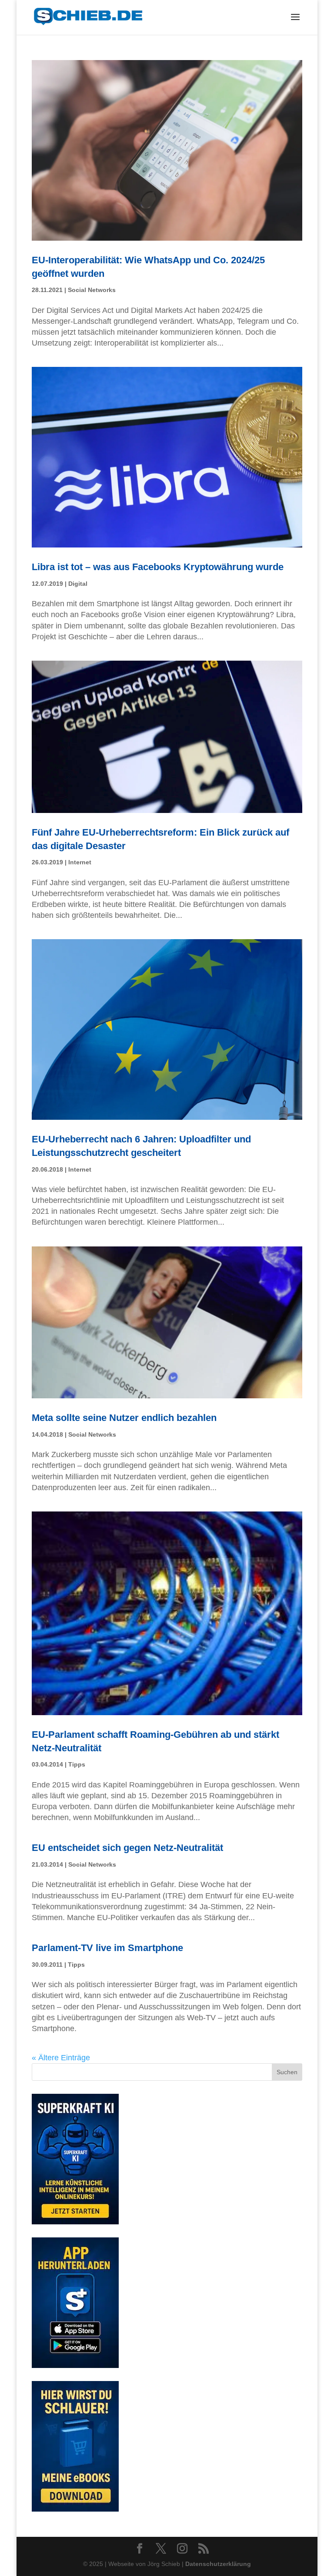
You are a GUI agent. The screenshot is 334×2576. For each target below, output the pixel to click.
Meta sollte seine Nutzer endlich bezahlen (124, 1418)
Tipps (77, 1764)
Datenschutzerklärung (218, 2564)
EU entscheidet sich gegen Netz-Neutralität (127, 1848)
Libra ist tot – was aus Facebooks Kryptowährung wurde (158, 567)
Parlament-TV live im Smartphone (107, 1948)
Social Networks (92, 290)
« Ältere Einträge (61, 2058)
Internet (80, 862)
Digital (78, 584)
